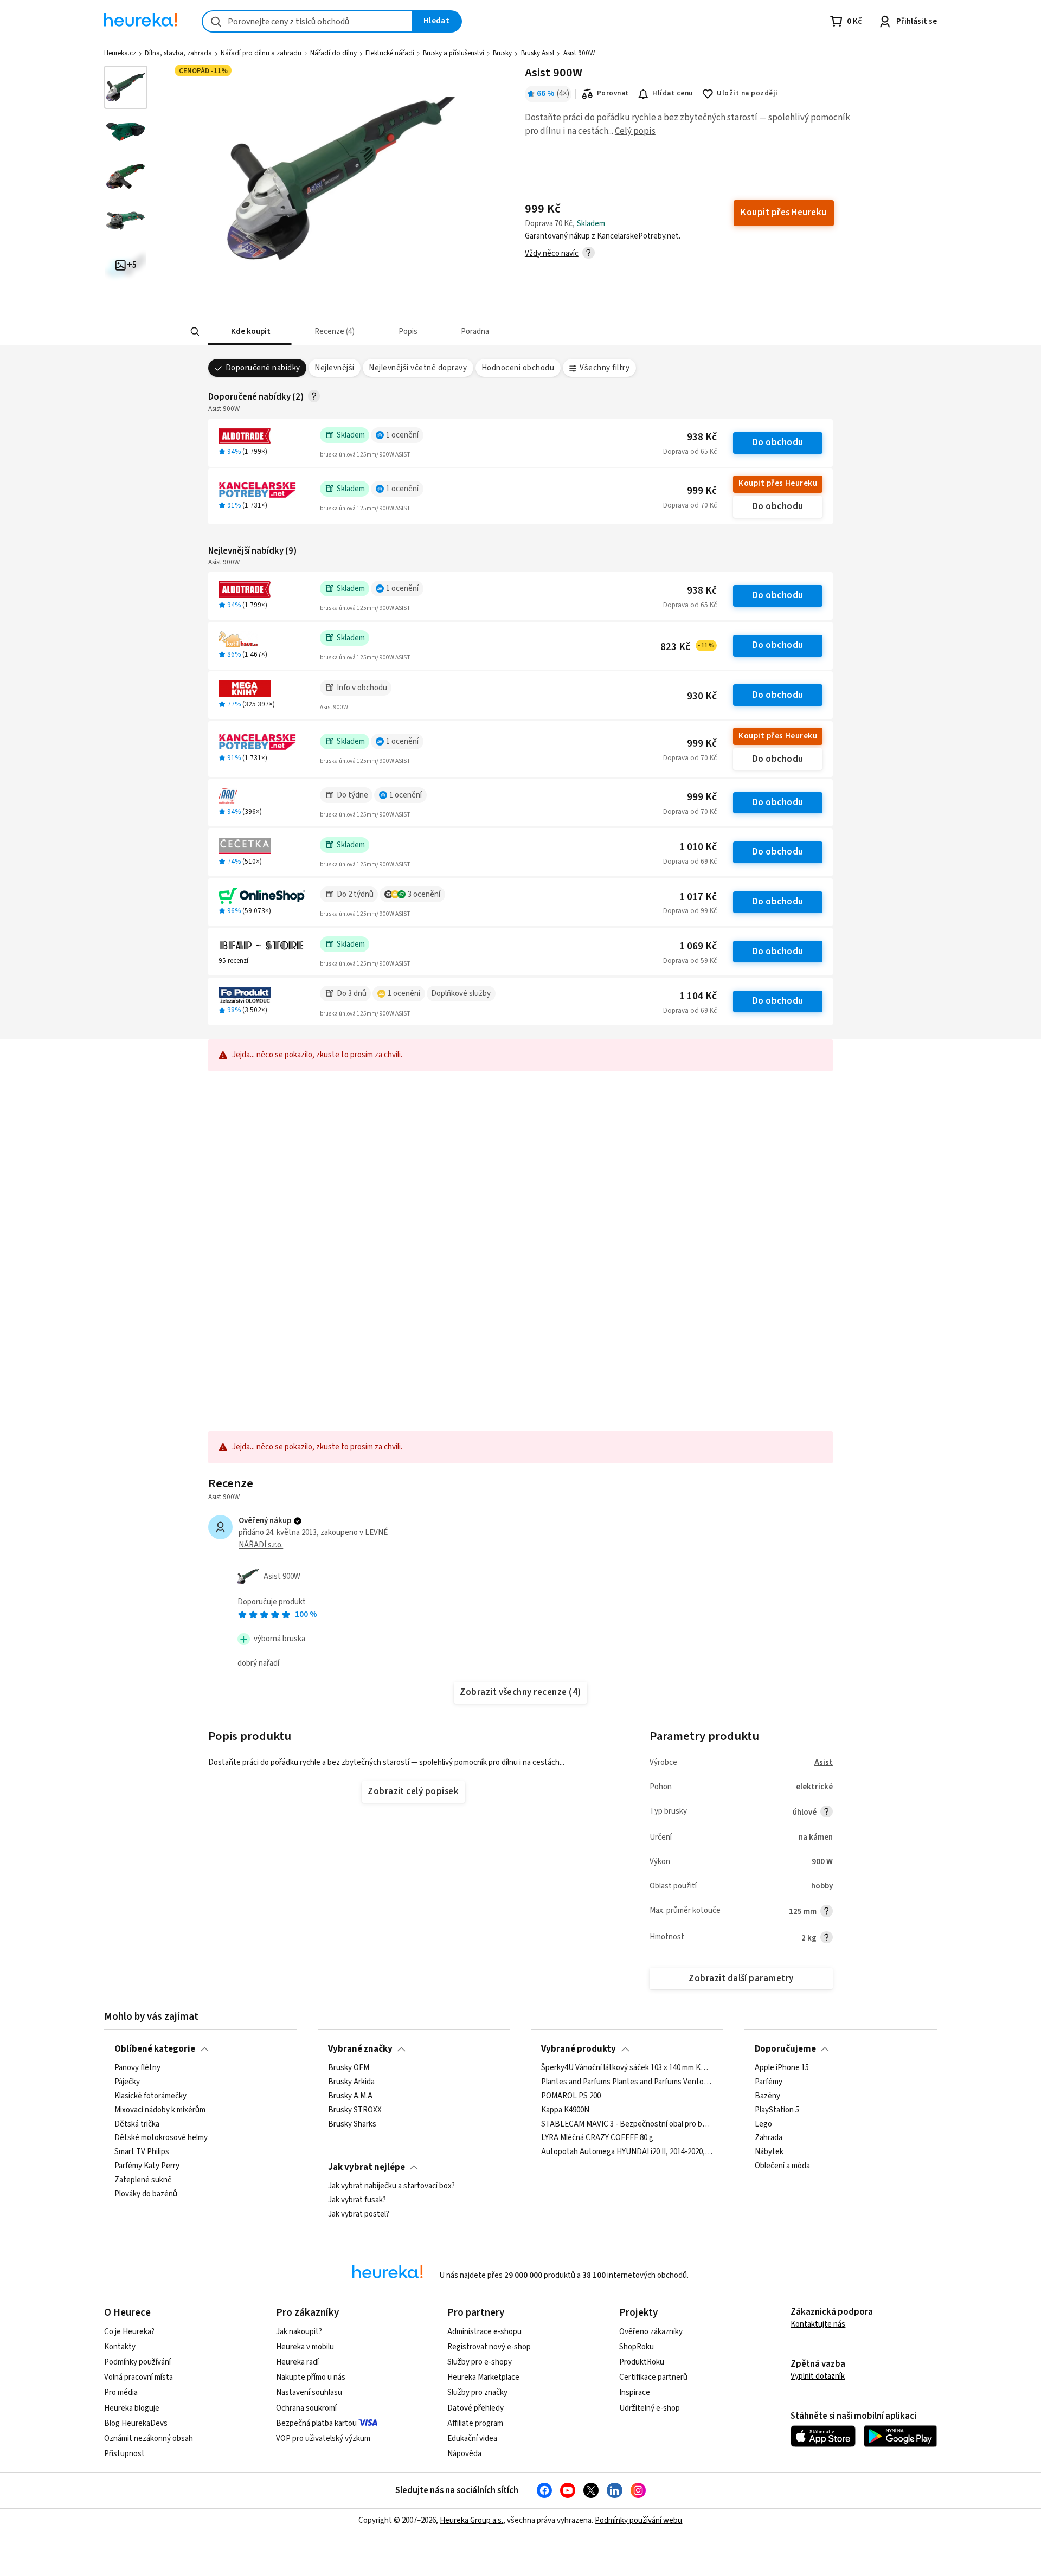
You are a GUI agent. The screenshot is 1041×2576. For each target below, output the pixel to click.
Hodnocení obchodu (518, 368)
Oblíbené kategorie (155, 2049)
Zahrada (769, 2138)
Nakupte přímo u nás (311, 2377)
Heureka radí (297, 2362)
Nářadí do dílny (333, 53)
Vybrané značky (360, 2049)
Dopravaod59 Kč (690, 961)
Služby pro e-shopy (480, 2362)
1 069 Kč (698, 946)
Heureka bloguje (132, 2408)
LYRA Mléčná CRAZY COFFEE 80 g (597, 2138)
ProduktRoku (642, 2362)
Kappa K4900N (565, 2110)
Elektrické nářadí (390, 53)
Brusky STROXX (355, 2110)
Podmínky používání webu (638, 2520)
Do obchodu (778, 442)
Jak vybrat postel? (359, 2214)
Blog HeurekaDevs (136, 2423)
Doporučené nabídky (263, 368)
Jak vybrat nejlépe (367, 2167)
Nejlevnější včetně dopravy (418, 368)
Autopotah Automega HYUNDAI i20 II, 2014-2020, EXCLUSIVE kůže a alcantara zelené (627, 2152)
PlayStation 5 (777, 2110)
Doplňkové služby (461, 994)
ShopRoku (637, 2347)
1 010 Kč (698, 847)
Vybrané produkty (579, 2049)
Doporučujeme (785, 2049)
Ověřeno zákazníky (651, 2332)
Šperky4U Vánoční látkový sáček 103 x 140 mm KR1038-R (627, 2068)
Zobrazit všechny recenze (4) (520, 1692)
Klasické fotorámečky (150, 2096)
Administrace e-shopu (484, 2332)
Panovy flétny (137, 2068)
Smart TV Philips (142, 2152)
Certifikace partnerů (653, 2377)
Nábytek (769, 2152)
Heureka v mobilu (305, 2347)
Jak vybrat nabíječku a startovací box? (391, 2186)
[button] (250, 332)
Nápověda (464, 2454)
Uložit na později (747, 93)
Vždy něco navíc (552, 253)
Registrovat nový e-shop (489, 2347)
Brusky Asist (538, 53)
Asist (824, 1762)
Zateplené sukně (143, 2180)
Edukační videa (472, 2439)
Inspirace (635, 2392)
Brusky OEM (349, 2068)
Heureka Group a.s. (471, 2520)
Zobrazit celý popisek (413, 1791)
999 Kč (702, 491)
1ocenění (402, 435)
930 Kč (702, 696)
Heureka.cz (120, 53)
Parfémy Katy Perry (147, 2166)
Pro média (121, 2392)
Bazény (767, 2096)
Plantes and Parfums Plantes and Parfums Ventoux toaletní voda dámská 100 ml (627, 2082)
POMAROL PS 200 (571, 2096)
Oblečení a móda (782, 2166)
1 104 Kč (698, 996)
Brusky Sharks (352, 2124)
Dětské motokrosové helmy (161, 2138)
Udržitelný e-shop (650, 2408)
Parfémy (769, 2082)
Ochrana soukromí (306, 2408)
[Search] (195, 332)
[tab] (250, 332)
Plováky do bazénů (146, 2194)
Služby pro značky (477, 2392)
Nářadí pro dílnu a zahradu (261, 53)
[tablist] (473, 332)
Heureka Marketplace (483, 2377)
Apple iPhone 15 (782, 2068)
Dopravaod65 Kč (690, 452)
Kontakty (120, 2347)
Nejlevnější (334, 368)
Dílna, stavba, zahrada (178, 53)
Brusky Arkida (351, 2082)
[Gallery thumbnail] (126, 87)
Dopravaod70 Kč (690, 505)
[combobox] (307, 21)
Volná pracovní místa (139, 2377)
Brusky (502, 53)
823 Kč (687, 647)
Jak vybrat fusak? (357, 2200)
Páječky (127, 2082)
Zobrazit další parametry (741, 1978)
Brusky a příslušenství (454, 53)
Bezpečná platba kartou (316, 2423)
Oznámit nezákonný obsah (149, 2439)
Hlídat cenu (673, 93)
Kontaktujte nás (818, 2324)
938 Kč (702, 437)
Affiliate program (475, 2423)
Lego (763, 2124)
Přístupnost (124, 2454)
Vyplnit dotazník (818, 2376)
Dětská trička (137, 2124)
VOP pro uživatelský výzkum (323, 2439)
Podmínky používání (137, 2362)
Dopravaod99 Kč (690, 911)
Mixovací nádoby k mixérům (160, 2110)
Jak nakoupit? (299, 2332)
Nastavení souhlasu (309, 2392)
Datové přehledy (475, 2408)
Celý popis (635, 131)
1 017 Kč (698, 897)
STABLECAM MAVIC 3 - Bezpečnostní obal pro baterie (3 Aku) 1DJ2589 (627, 2124)
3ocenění (424, 894)
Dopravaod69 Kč (690, 862)
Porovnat (613, 93)
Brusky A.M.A (350, 2096)
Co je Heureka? (129, 2332)
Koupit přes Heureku (778, 483)
